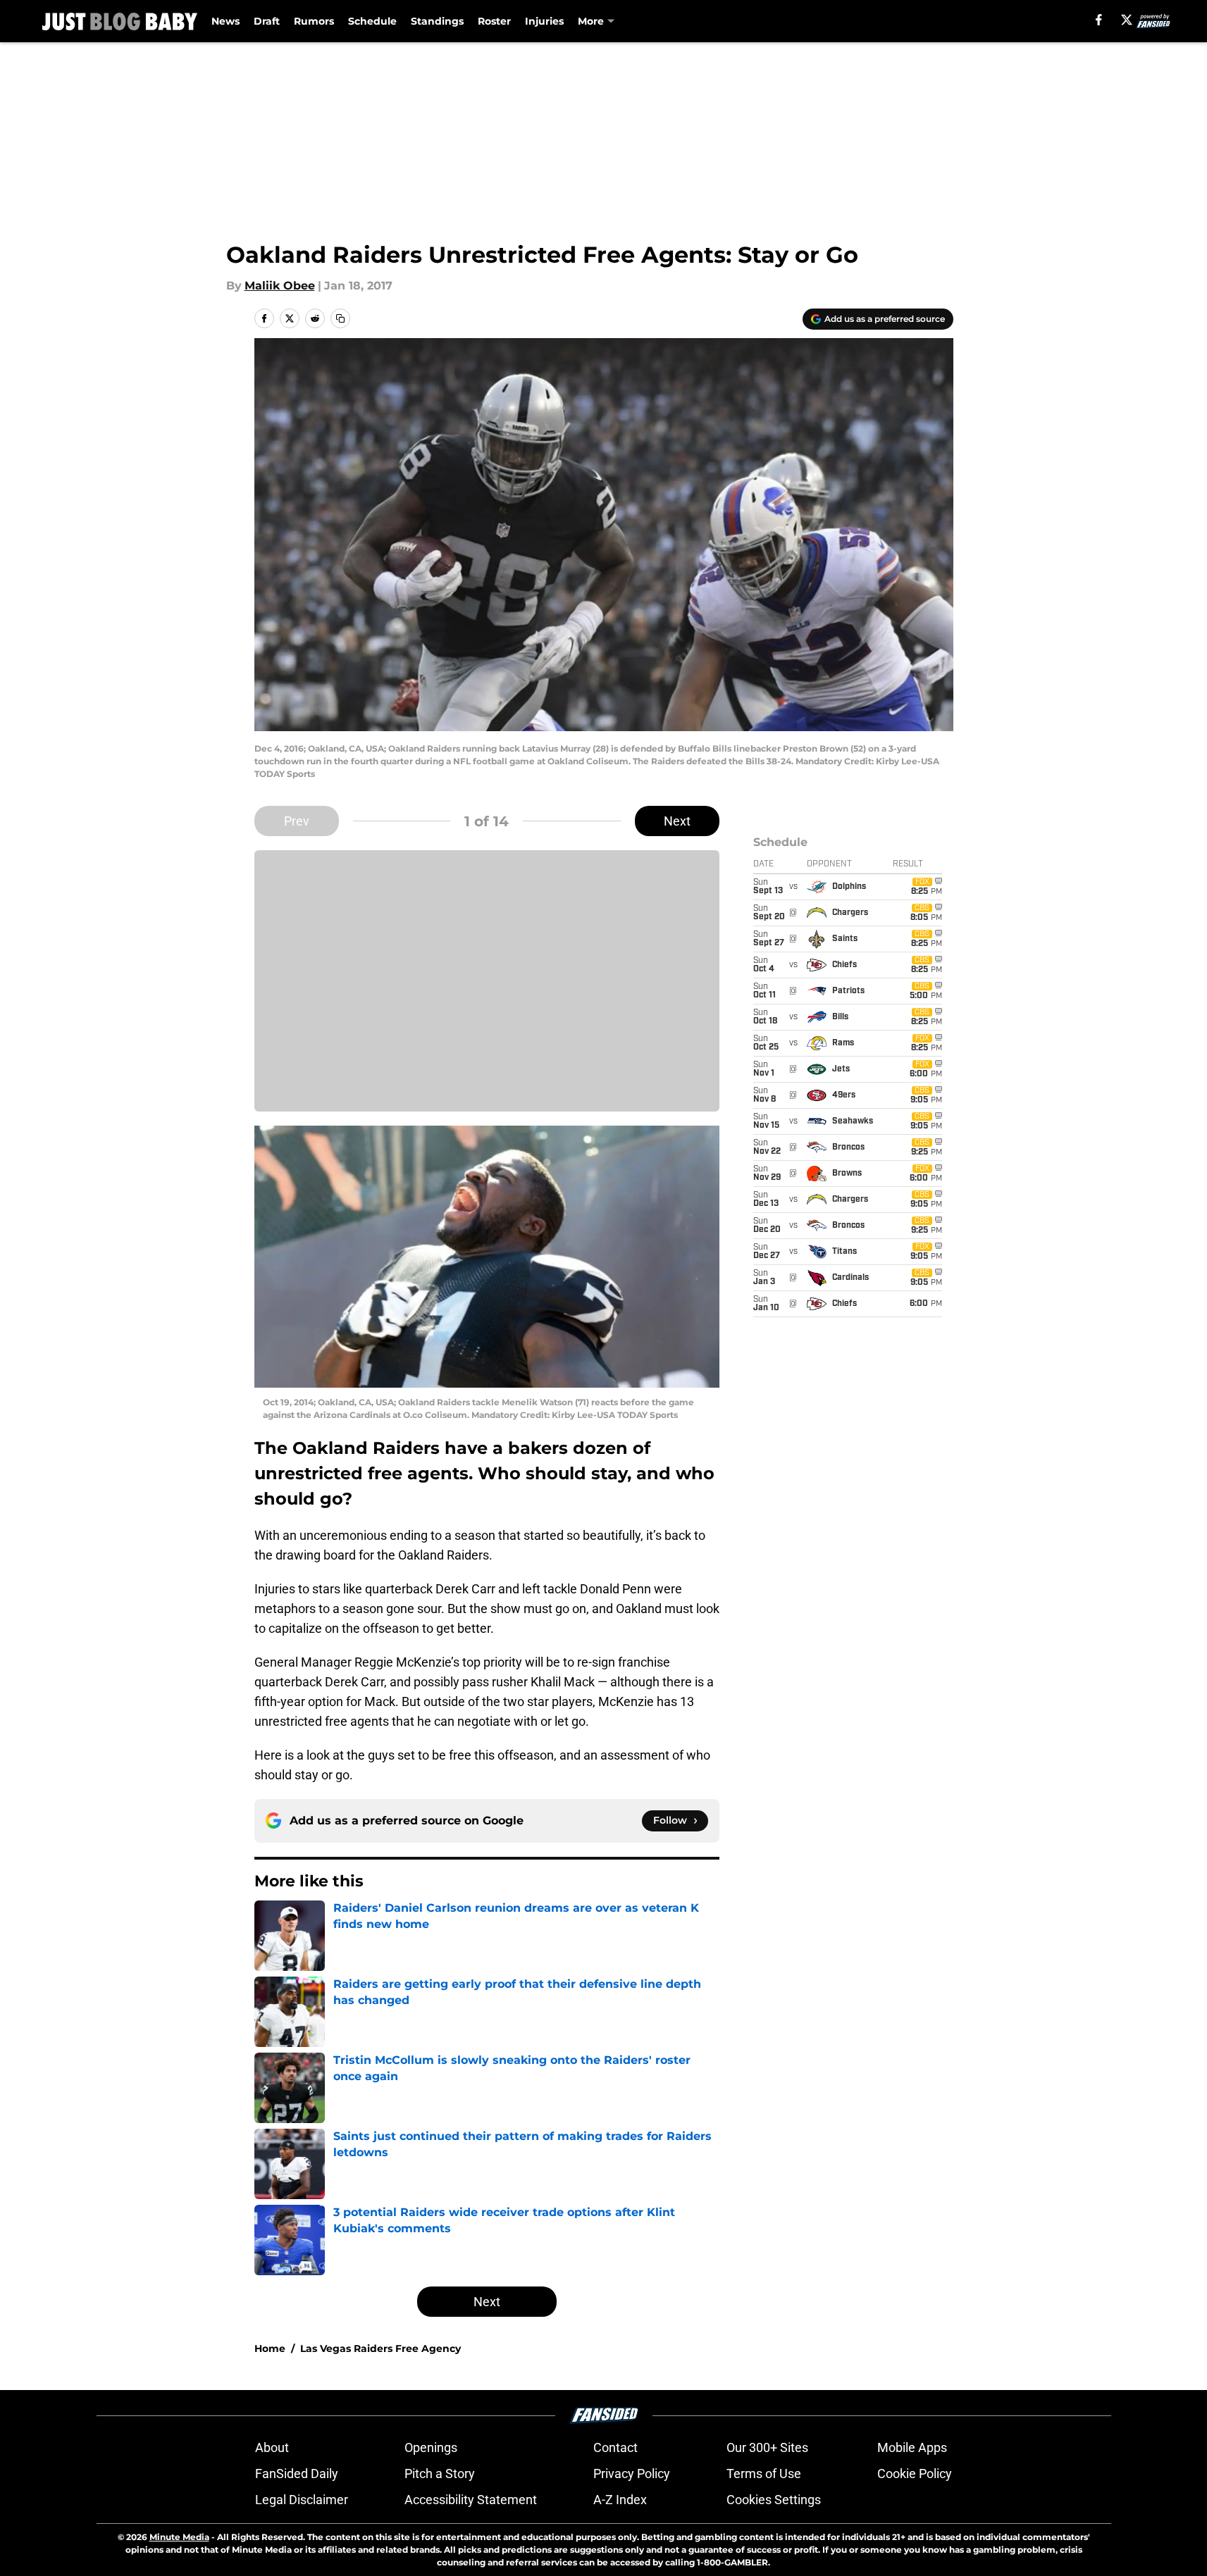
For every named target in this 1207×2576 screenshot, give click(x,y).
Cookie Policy (915, 2474)
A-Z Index (620, 2500)
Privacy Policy (632, 2474)
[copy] (340, 318)
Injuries (544, 21)
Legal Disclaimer (302, 2500)
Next (677, 821)
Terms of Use (764, 2474)
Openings (431, 2447)
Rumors (314, 21)
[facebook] (1099, 20)
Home (270, 2348)
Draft (267, 21)
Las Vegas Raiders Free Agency (380, 2348)
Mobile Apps (912, 2447)
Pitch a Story (440, 2474)
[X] (1127, 20)
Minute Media (179, 2537)
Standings (437, 21)
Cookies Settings (774, 2500)
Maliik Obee (280, 286)
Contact (615, 2447)
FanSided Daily (297, 2474)
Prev (297, 821)
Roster (494, 21)
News (225, 21)
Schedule (372, 21)
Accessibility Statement (471, 2500)
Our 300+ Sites (767, 2447)
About (272, 2447)
